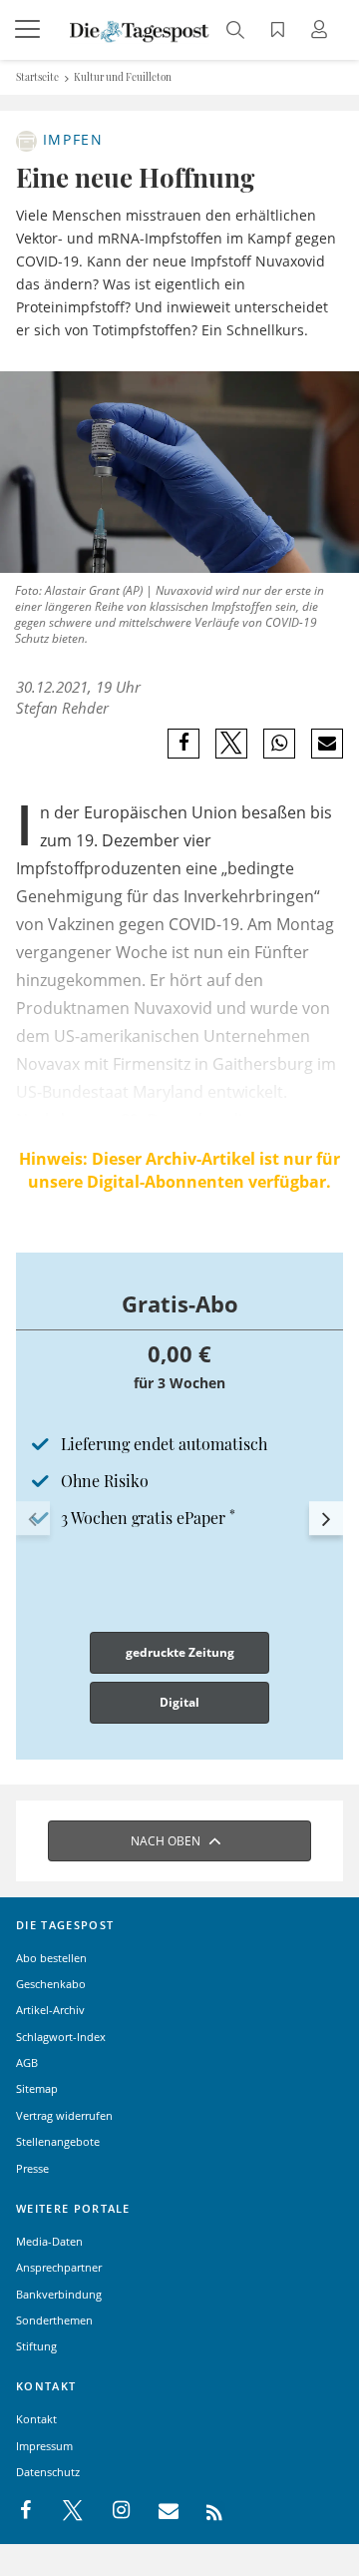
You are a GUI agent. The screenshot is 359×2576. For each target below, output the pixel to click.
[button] (33, 1519)
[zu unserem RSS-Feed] (204, 2511)
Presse (32, 2168)
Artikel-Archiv (50, 2010)
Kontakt (36, 2419)
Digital (179, 1702)
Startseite (37, 77)
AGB (27, 2062)
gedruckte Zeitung (180, 1652)
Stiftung (36, 2346)
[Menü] (30, 30)
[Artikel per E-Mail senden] (327, 744)
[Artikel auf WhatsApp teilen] (280, 744)
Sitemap (37, 2088)
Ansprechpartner (59, 2267)
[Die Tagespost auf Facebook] (27, 2511)
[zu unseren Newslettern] (159, 2511)
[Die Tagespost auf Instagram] (111, 2511)
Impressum (44, 2446)
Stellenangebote (58, 2141)
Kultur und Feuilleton (123, 77)
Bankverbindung (59, 2294)
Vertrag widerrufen (64, 2115)
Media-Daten (49, 2241)
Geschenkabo (51, 1984)
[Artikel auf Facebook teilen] (184, 744)
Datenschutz (48, 2472)
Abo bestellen (51, 1958)
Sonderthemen (54, 2320)
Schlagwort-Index (61, 2037)
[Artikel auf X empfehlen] (232, 744)
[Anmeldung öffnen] (322, 31)
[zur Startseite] (140, 30)
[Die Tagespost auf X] (63, 2511)
